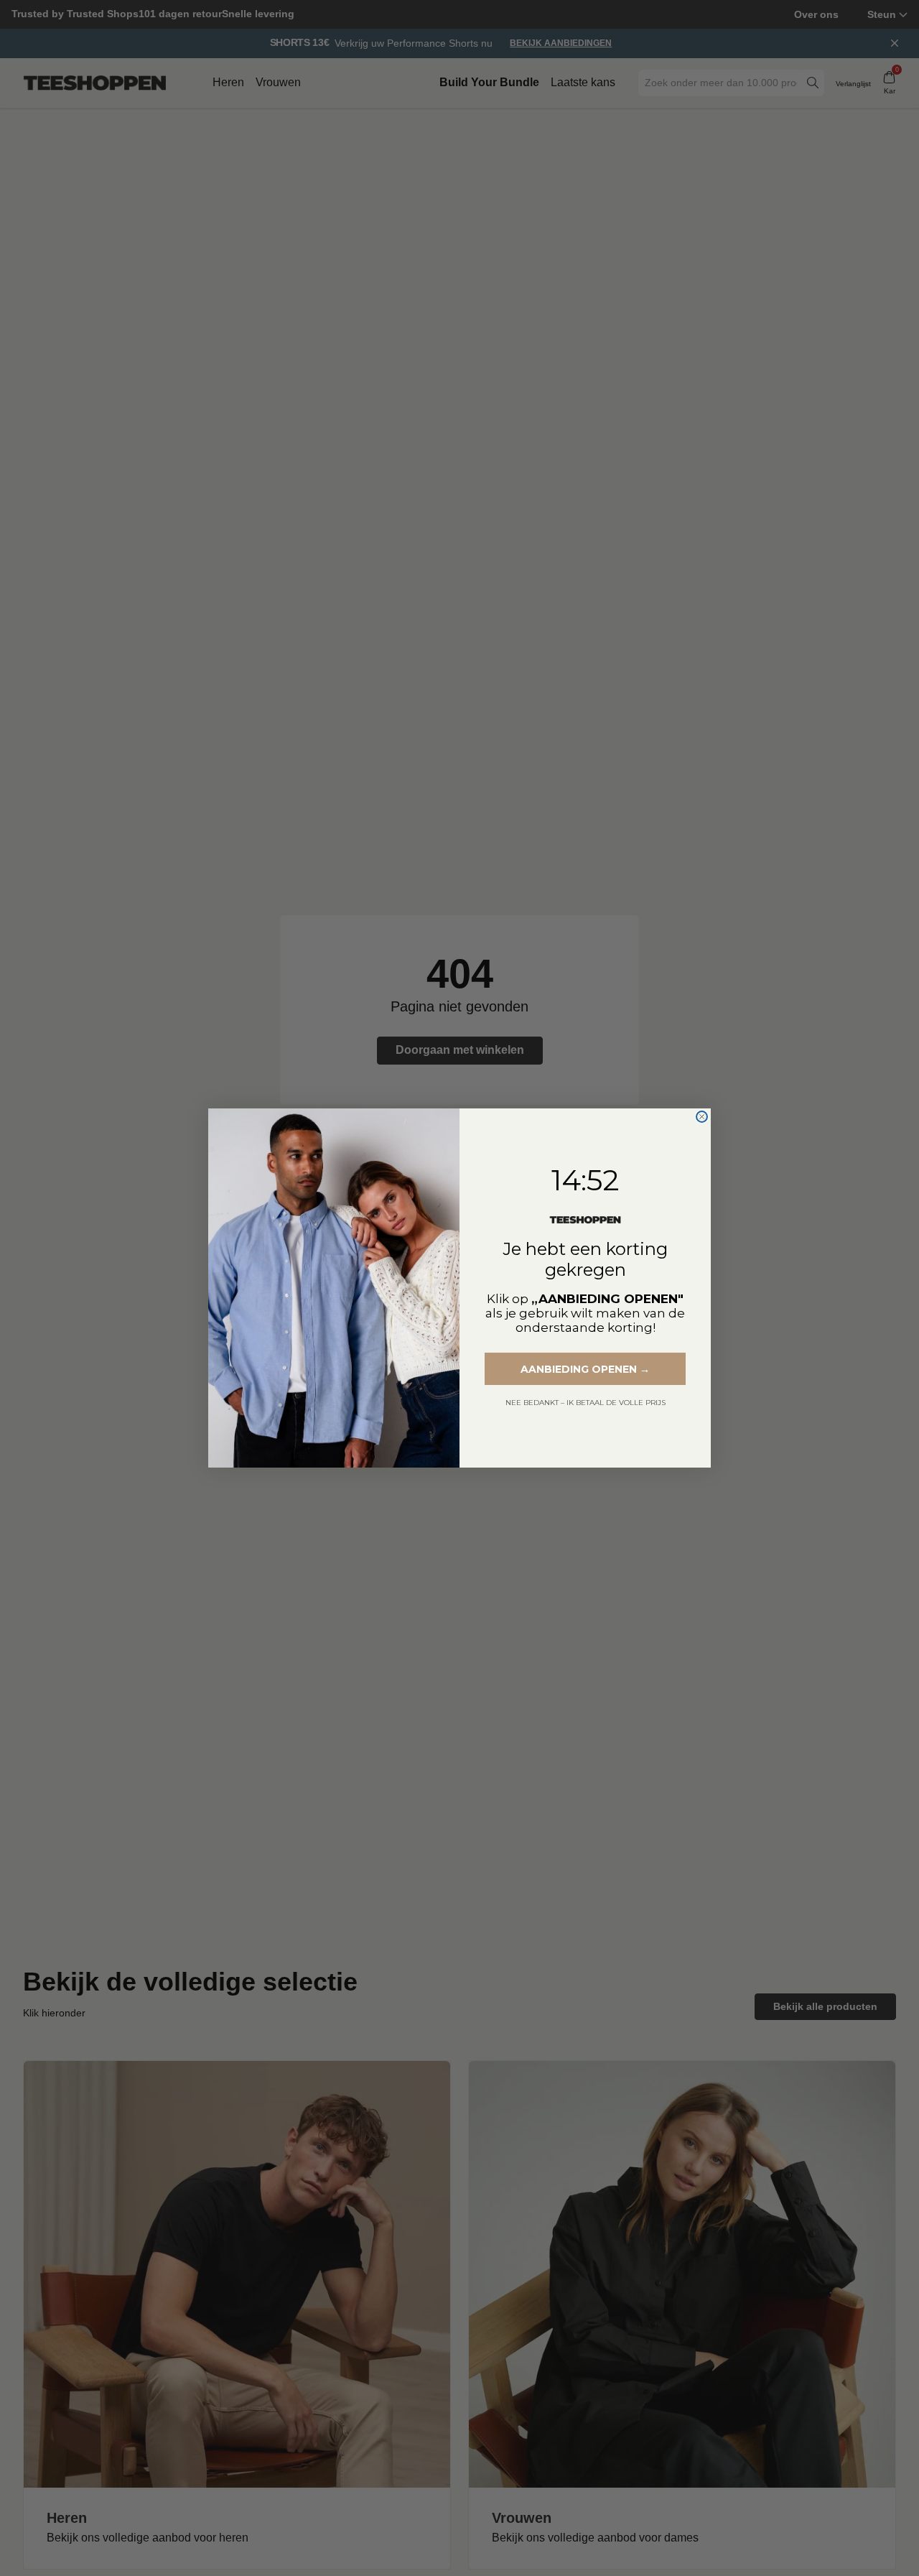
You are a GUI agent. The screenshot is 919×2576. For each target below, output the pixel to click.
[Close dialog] (702, 1117)
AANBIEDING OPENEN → (585, 1369)
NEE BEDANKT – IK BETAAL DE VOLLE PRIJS (586, 1403)
